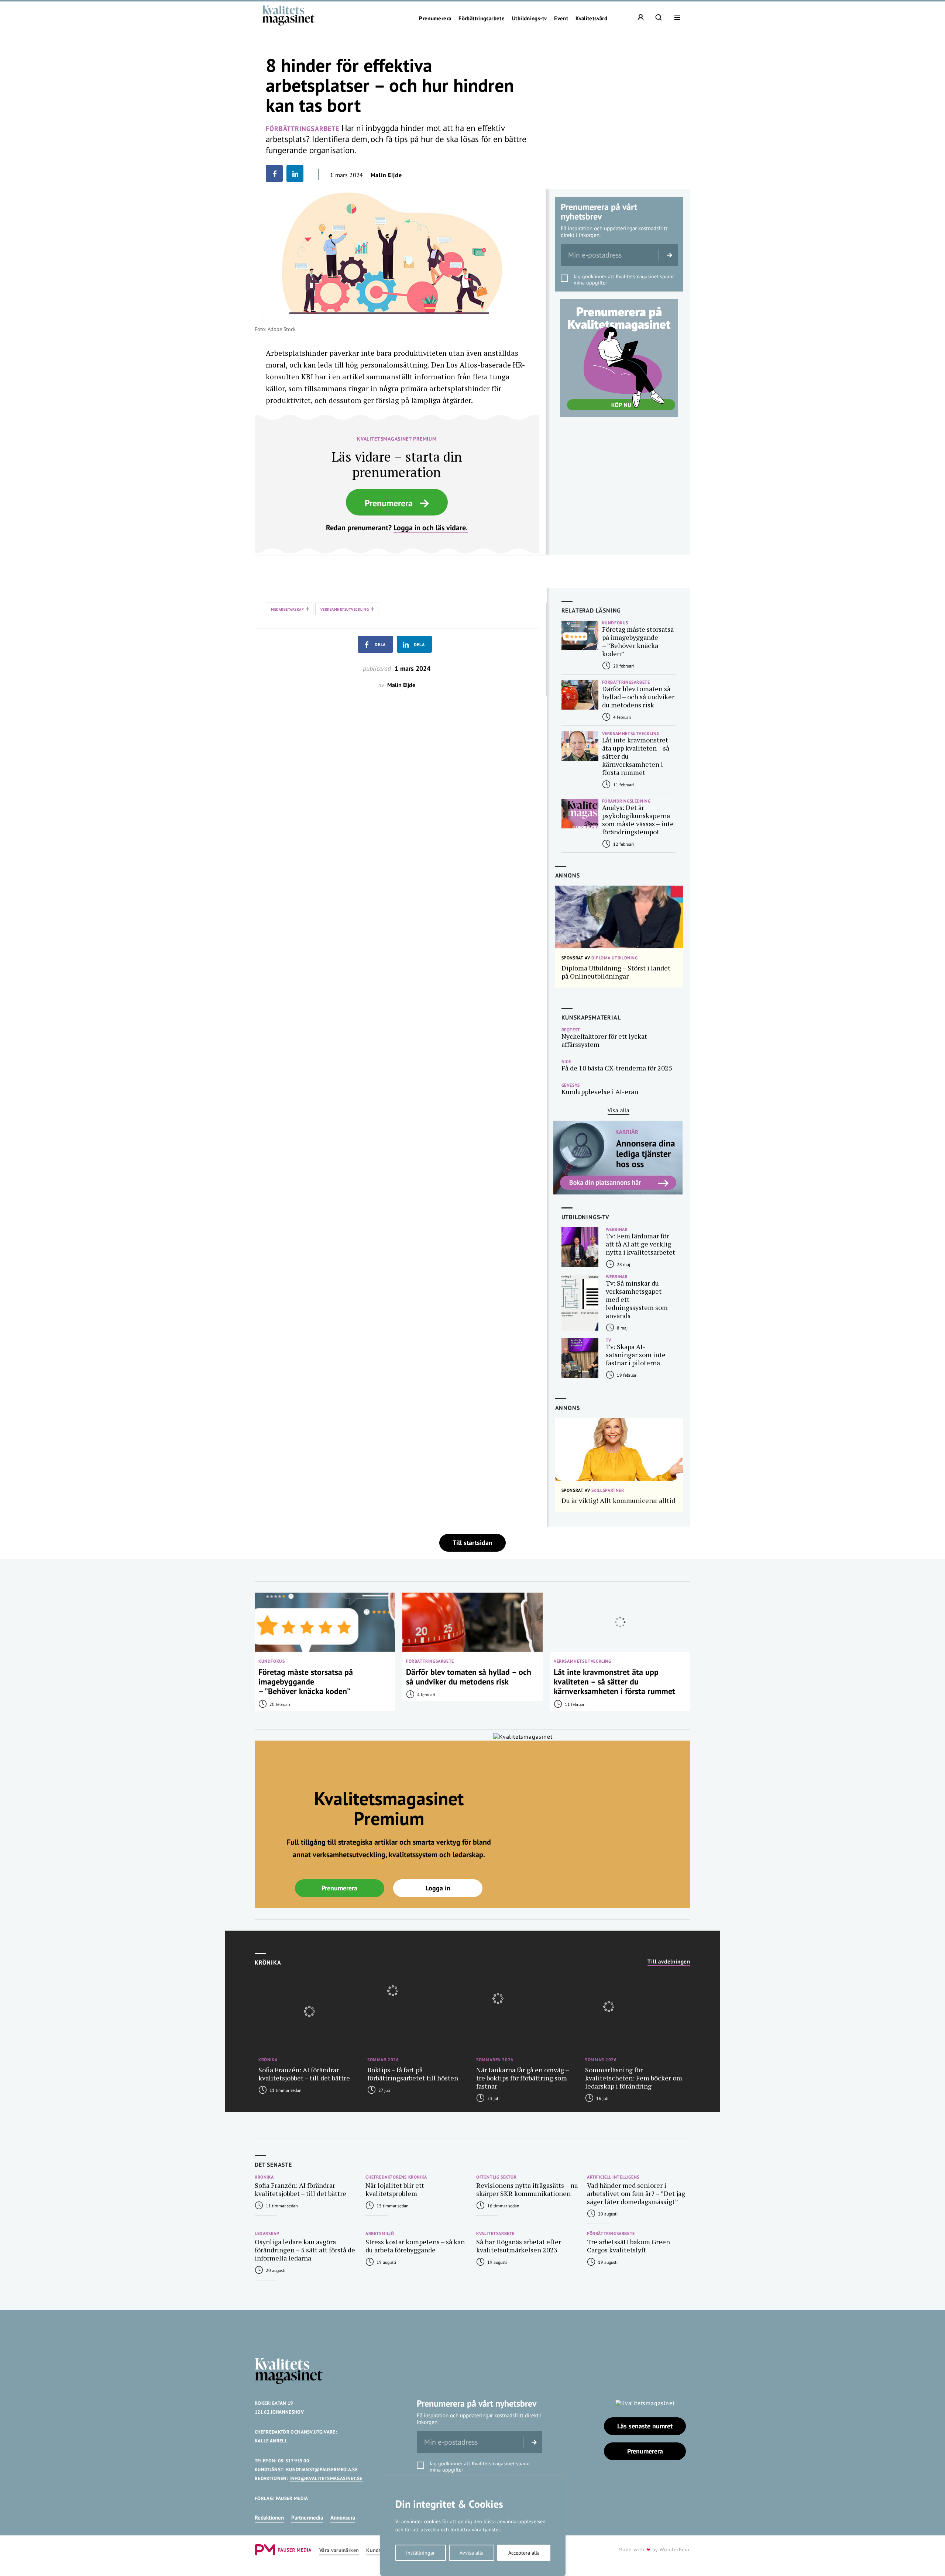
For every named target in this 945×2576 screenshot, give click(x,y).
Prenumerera (435, 18)
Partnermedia (307, 2518)
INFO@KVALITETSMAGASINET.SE (326, 2478)
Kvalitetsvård (591, 18)
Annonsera (343, 2518)
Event (561, 18)
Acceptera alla (524, 2553)
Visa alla (618, 1110)
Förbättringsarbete (482, 18)
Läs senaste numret (645, 2426)
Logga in (438, 1888)
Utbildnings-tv (529, 18)
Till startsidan (472, 1543)
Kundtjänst (379, 2550)
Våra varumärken (339, 2550)
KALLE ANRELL (271, 2441)
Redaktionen (269, 2518)
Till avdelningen (669, 1962)
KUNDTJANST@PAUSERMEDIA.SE (322, 2470)
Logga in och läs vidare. (431, 528)
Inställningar (420, 2553)
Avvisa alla (472, 2553)
